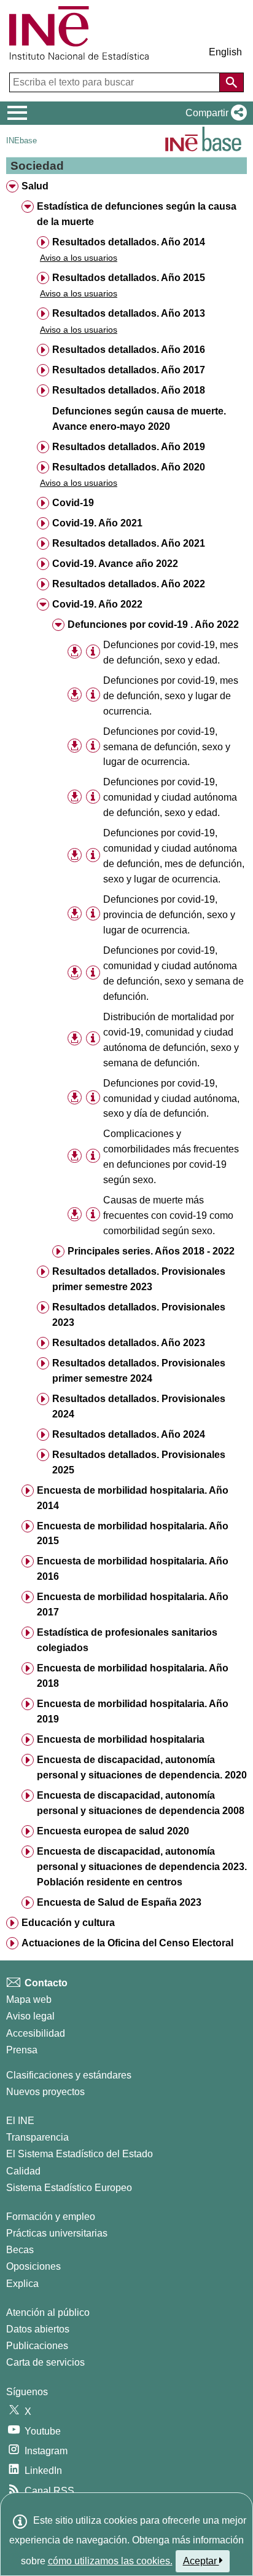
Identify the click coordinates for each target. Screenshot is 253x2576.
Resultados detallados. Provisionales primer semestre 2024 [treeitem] (139, 1371)
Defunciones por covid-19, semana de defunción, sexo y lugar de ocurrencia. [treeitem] (167, 747)
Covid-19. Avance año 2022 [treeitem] (115, 564)
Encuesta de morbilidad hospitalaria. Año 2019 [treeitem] (133, 1711)
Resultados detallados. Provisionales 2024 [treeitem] (139, 1406)
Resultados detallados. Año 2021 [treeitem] (129, 543)
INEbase (21, 141)
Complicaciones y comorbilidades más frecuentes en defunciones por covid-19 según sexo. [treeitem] (171, 1157)
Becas (20, 2250)
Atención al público (48, 2312)
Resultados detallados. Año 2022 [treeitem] (129, 584)
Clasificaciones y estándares (69, 2075)
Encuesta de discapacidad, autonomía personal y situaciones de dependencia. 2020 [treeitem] (142, 1767)
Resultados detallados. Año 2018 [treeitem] (129, 390)
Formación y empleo (51, 2217)
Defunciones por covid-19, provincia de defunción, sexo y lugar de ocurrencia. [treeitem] (169, 915)
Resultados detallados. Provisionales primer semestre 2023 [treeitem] (139, 1279)
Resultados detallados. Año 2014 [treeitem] (129, 242)
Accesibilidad (36, 2033)
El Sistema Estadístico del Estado (80, 2154)
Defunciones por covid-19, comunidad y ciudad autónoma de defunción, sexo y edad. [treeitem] (170, 797)
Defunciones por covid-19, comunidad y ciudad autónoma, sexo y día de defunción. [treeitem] (171, 1099)
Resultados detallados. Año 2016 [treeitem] (129, 350)
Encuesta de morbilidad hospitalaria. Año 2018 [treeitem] (133, 1676)
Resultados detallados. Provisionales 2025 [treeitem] (139, 1462)
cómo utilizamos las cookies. (110, 2561)
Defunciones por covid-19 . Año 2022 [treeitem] (153, 624)
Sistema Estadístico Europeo (69, 2188)
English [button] (225, 52)
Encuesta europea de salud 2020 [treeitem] (113, 1831)
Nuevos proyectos (45, 2092)
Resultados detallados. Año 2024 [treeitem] (129, 1434)
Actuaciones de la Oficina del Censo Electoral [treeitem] (127, 1943)
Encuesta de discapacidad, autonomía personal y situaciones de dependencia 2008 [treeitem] (141, 1803)
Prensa (22, 2050)
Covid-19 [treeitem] (73, 503)
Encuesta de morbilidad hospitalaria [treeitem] (121, 1739)
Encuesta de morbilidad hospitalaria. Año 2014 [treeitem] (133, 1498)
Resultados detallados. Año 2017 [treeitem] (129, 370)
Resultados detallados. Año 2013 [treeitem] (129, 313)
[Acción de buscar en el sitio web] (232, 82)
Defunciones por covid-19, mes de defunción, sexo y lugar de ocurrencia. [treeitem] (171, 696)
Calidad (23, 2171)
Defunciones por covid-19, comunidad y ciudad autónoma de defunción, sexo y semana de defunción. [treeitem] (173, 973)
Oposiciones (33, 2266)
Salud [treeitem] (35, 186)
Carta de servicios (45, 2362)
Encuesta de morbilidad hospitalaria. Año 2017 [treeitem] (133, 1604)
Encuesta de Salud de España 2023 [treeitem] (119, 1902)
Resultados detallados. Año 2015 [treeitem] (129, 278)
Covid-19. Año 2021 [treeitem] (97, 523)
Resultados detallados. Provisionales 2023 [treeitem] (139, 1315)
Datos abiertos (38, 2329)
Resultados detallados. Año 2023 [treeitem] (129, 1343)
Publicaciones (37, 2346)
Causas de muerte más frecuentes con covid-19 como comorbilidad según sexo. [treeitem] (168, 1215)
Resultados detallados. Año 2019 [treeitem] (129, 447)
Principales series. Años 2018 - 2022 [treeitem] (151, 1251)
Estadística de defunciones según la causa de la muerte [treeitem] (137, 214)
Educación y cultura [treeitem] (68, 1923)
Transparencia (37, 2137)
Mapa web (29, 1999)
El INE (20, 2121)
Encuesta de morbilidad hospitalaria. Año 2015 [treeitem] (133, 1534)
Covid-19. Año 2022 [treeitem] (97, 604)
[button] (214, 113)
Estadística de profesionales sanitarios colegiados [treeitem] (127, 1640)
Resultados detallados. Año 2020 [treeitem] (129, 467)
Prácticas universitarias (57, 2233)
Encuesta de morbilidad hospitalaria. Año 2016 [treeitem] (133, 1569)
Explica (22, 2284)
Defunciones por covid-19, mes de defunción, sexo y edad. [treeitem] (171, 652)
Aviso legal (30, 2016)
